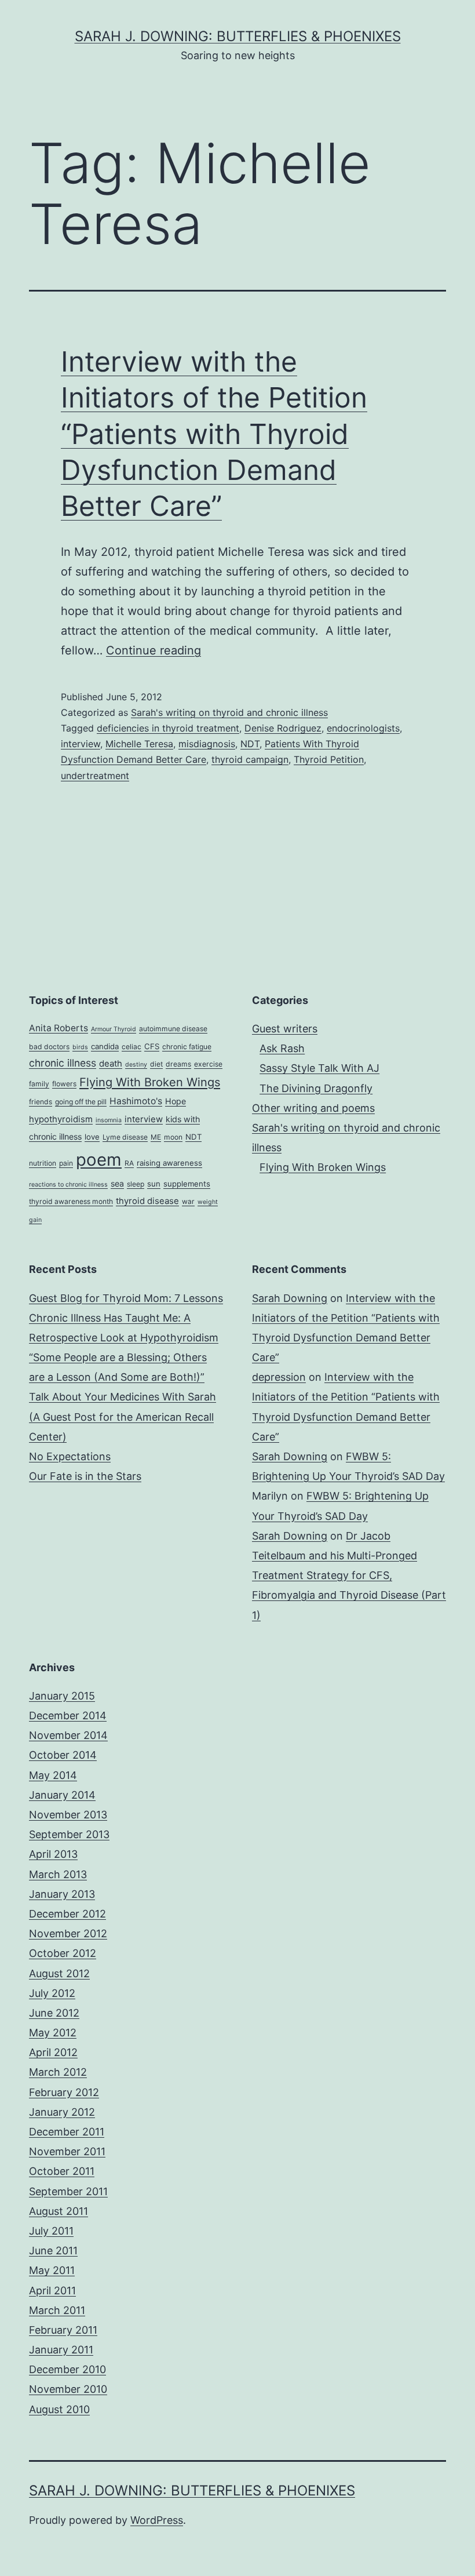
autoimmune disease (173, 1029)
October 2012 (63, 1953)
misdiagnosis (207, 744)
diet (156, 1064)
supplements (187, 1184)
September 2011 (68, 2191)
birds (80, 1047)
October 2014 (63, 1755)
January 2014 (62, 1795)
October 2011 (62, 2171)
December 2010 (67, 2369)
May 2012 (53, 2033)
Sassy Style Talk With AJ (319, 1068)
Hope (176, 1101)
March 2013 (58, 1874)
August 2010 (59, 2409)
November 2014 (68, 1735)
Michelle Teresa (139, 744)
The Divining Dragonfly (316, 1088)
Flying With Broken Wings (150, 1082)
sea (117, 1183)
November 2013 (68, 1815)
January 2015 (62, 1696)
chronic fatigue (187, 1047)
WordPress (157, 2520)
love (92, 1137)
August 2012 (59, 1973)
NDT (250, 744)
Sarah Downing (290, 1298)
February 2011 (63, 2330)
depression (279, 1377)
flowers (64, 1084)
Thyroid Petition (329, 759)
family (39, 1084)
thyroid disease (147, 1201)
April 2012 (53, 2052)
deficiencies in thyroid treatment (168, 728)
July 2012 (52, 1993)
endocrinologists (363, 728)
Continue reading (154, 650)
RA (129, 1163)
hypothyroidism (61, 1119)
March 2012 (58, 2072)
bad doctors (49, 1047)
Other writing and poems (313, 1108)
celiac (131, 1047)
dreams (178, 1064)
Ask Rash (282, 1048)
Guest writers (285, 1029)
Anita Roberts (59, 1028)
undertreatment (95, 776)
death (111, 1064)
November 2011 (67, 2151)
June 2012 (54, 2013)
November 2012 (68, 1933)
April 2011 (52, 2291)
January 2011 (61, 2350)
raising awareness (169, 1163)
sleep (136, 1184)
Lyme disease (125, 1137)
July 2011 (51, 2231)
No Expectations (70, 1456)
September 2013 (69, 1834)
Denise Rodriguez (283, 728)
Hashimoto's (136, 1101)
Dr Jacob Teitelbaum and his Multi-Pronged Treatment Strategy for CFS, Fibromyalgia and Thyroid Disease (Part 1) (349, 1576)
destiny (136, 1065)
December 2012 (67, 1914)
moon (173, 1137)
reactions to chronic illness (68, 1185)
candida (105, 1046)
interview (81, 744)
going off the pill (81, 1102)
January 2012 (62, 2112)
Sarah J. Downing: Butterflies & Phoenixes (238, 36)
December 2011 (67, 2132)
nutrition (43, 1163)
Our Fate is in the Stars (85, 1476)
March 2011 (57, 2310)
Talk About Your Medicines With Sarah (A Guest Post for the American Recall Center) (123, 1416)
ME (156, 1137)
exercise (208, 1064)
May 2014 (53, 1775)
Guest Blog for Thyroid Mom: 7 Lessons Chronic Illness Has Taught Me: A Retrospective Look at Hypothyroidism (126, 1318)
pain (66, 1163)
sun (154, 1184)
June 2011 (53, 2251)
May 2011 (52, 2270)
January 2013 (62, 1894)
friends (41, 1102)
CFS (152, 1046)
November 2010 (68, 2389)
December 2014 (68, 1715)
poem (99, 1160)
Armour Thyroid (114, 1029)
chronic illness (63, 1063)
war (188, 1201)
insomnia (109, 1120)
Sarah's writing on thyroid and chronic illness (229, 712)
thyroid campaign (250, 759)
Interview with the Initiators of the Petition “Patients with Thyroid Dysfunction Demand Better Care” (214, 434)
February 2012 (64, 2092)
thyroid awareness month (71, 1201)
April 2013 (53, 1854)
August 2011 (59, 2211)
